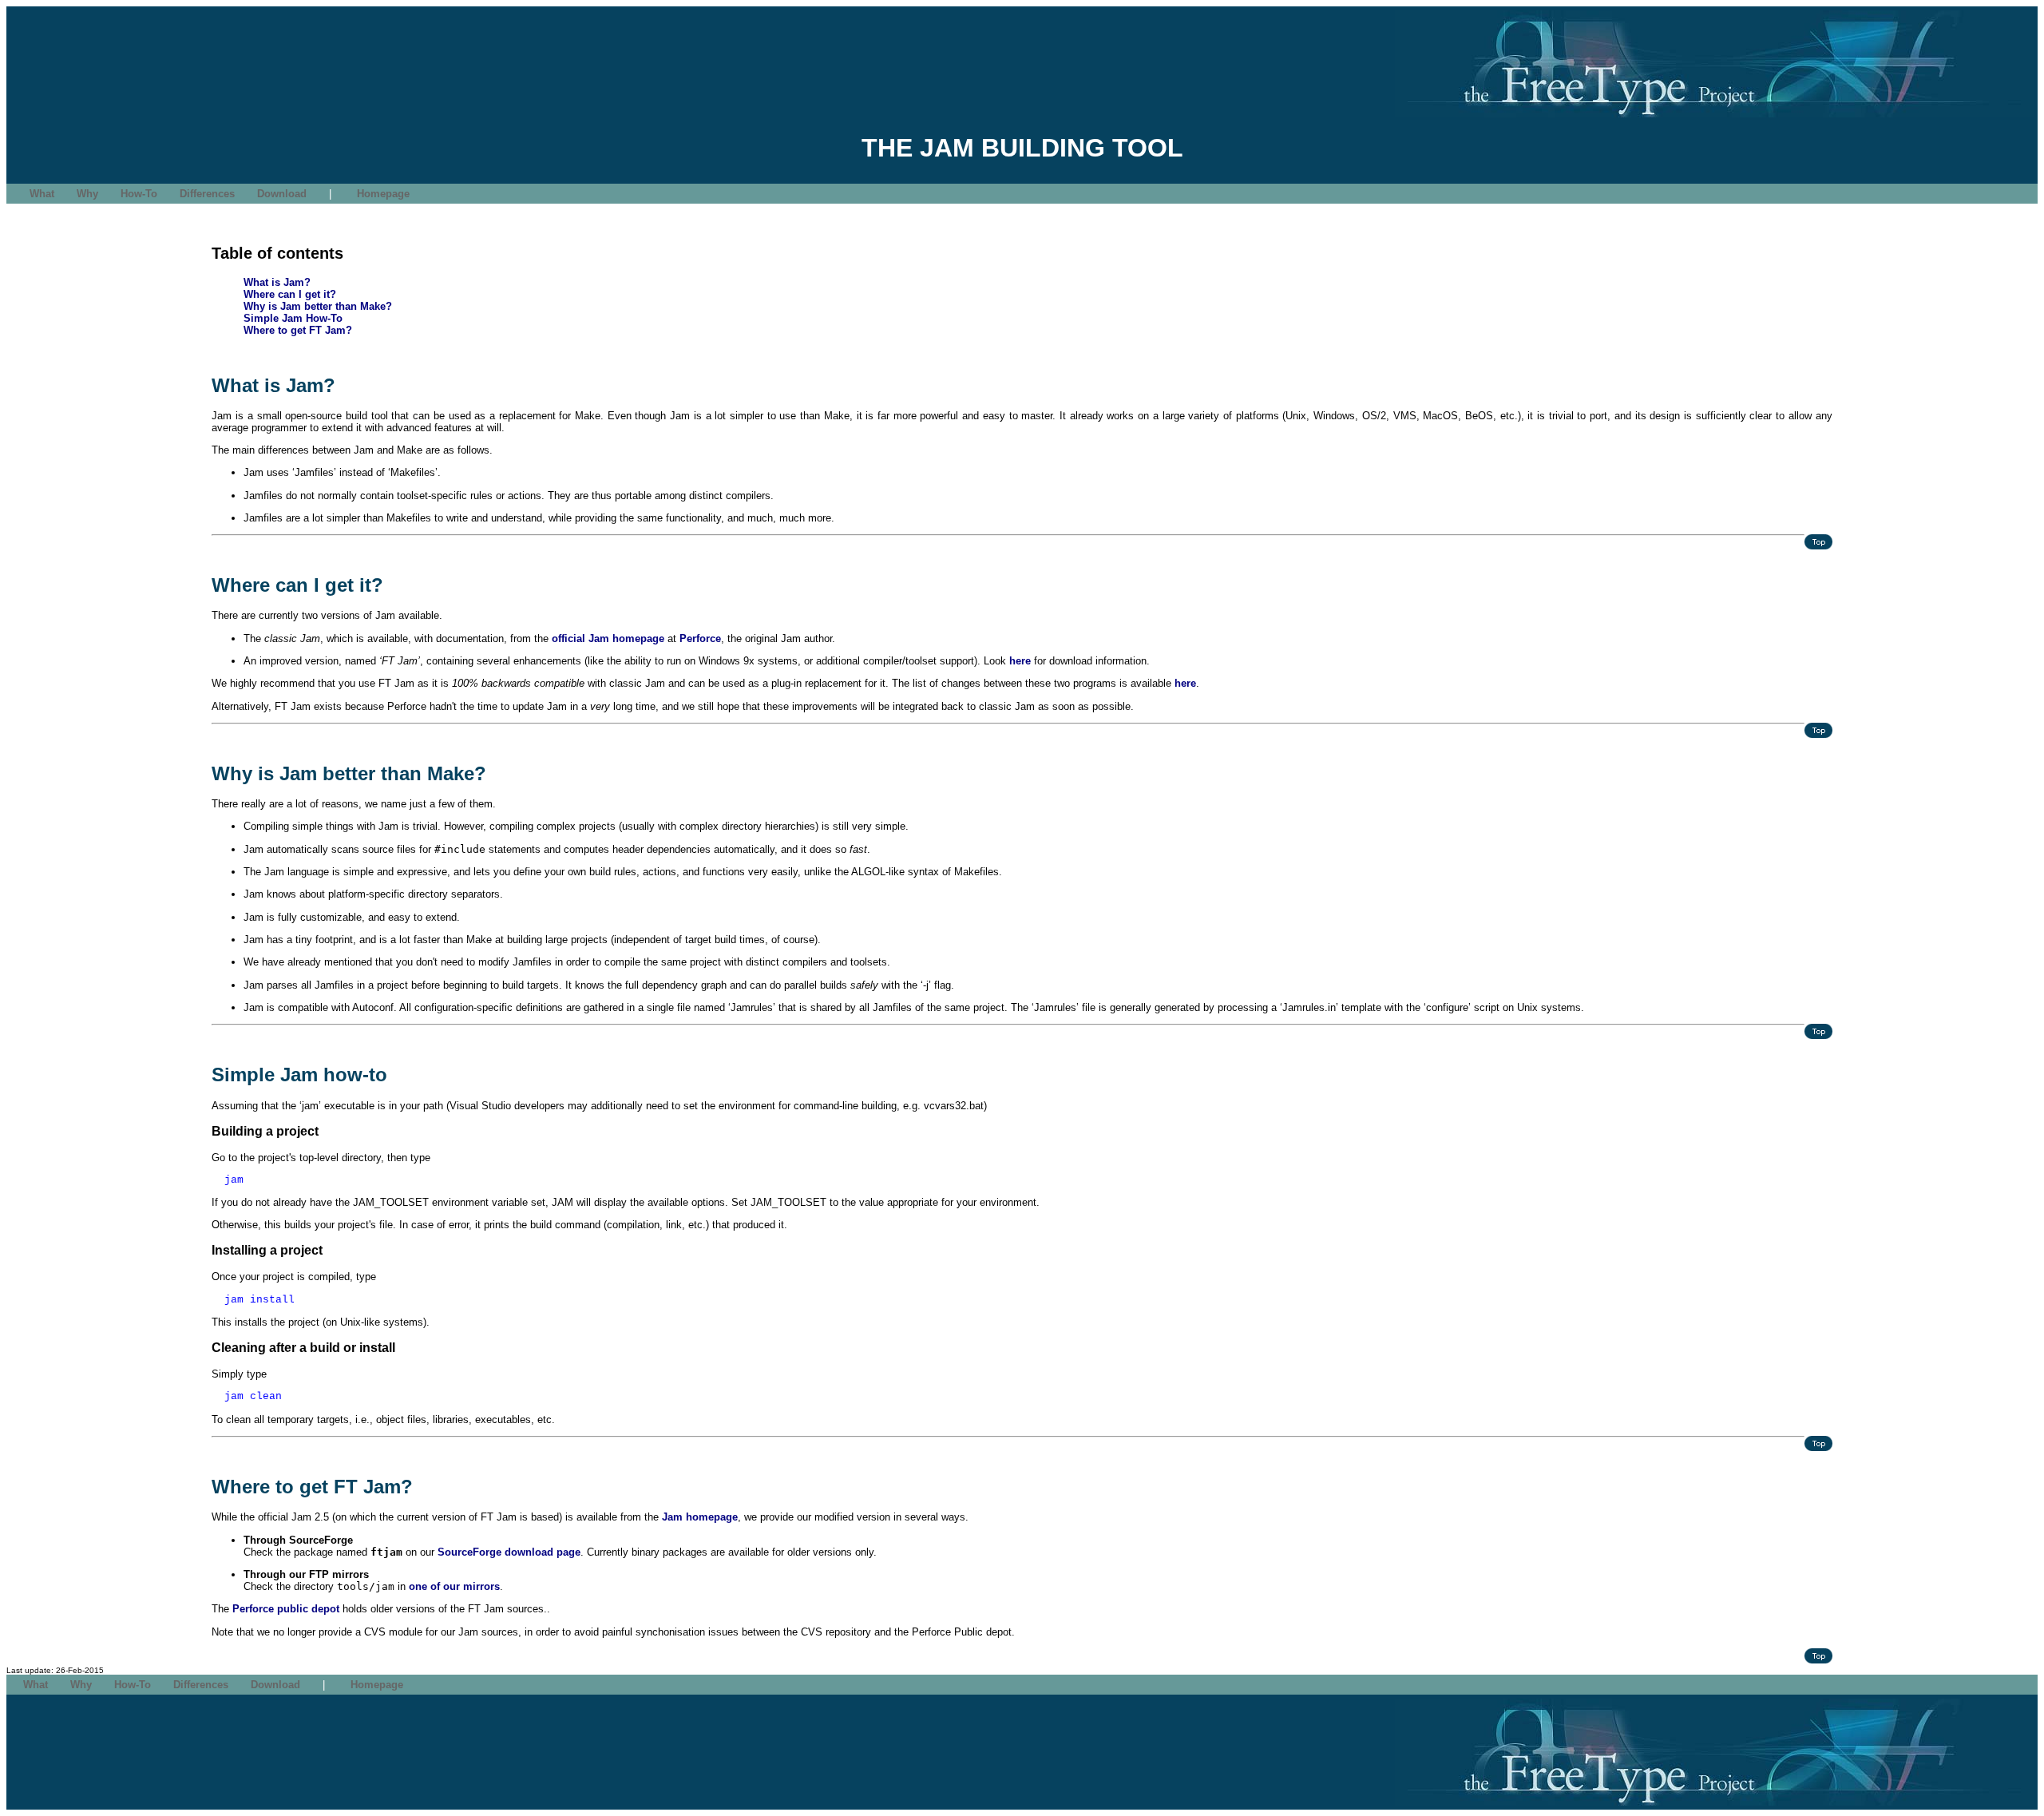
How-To (139, 194)
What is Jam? (277, 282)
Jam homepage (700, 1517)
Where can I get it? (290, 294)
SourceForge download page (509, 1552)
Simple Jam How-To (293, 318)
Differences (207, 194)
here (1020, 661)
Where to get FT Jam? (298, 330)
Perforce (700, 638)
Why (87, 194)
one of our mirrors (454, 1586)
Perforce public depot (286, 1609)
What (42, 194)
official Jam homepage (608, 638)
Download (282, 194)
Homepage (383, 194)
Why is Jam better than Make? (318, 306)
